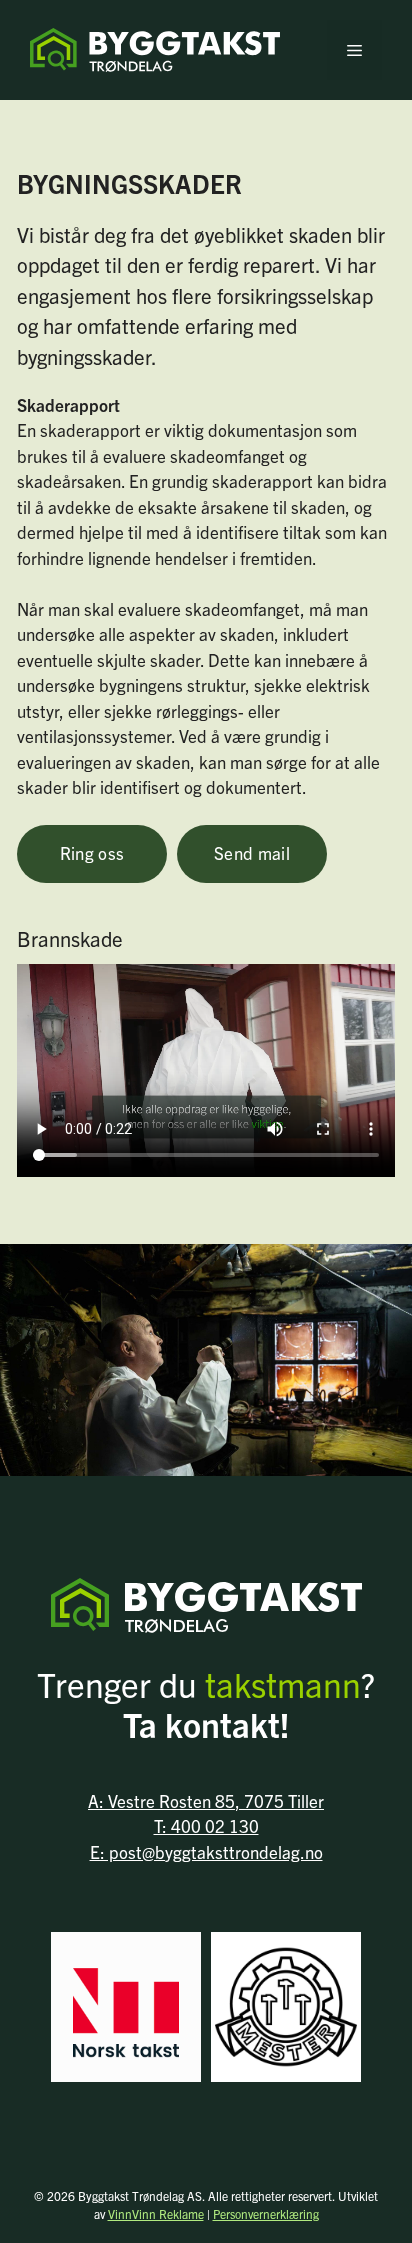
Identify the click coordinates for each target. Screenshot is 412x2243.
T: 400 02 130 (206, 1825)
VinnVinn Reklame (156, 2213)
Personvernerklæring (266, 2213)
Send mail (252, 852)
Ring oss (92, 852)
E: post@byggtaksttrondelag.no (206, 1851)
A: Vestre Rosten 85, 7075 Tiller (206, 1800)
